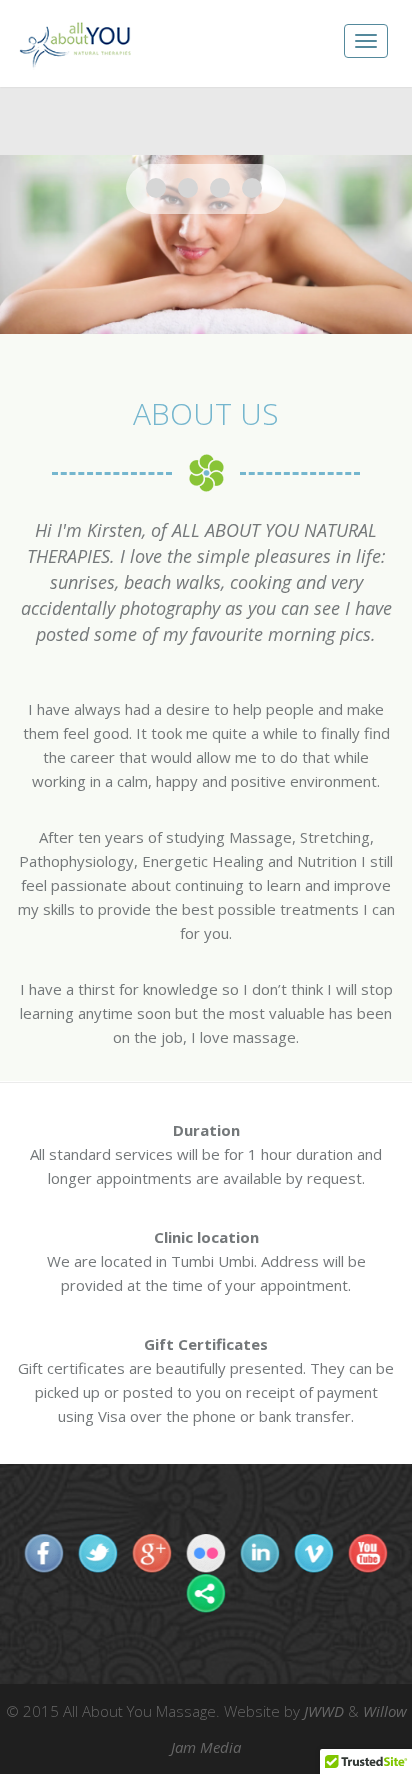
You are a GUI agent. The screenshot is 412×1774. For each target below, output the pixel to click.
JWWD (324, 1711)
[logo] (75, 43)
